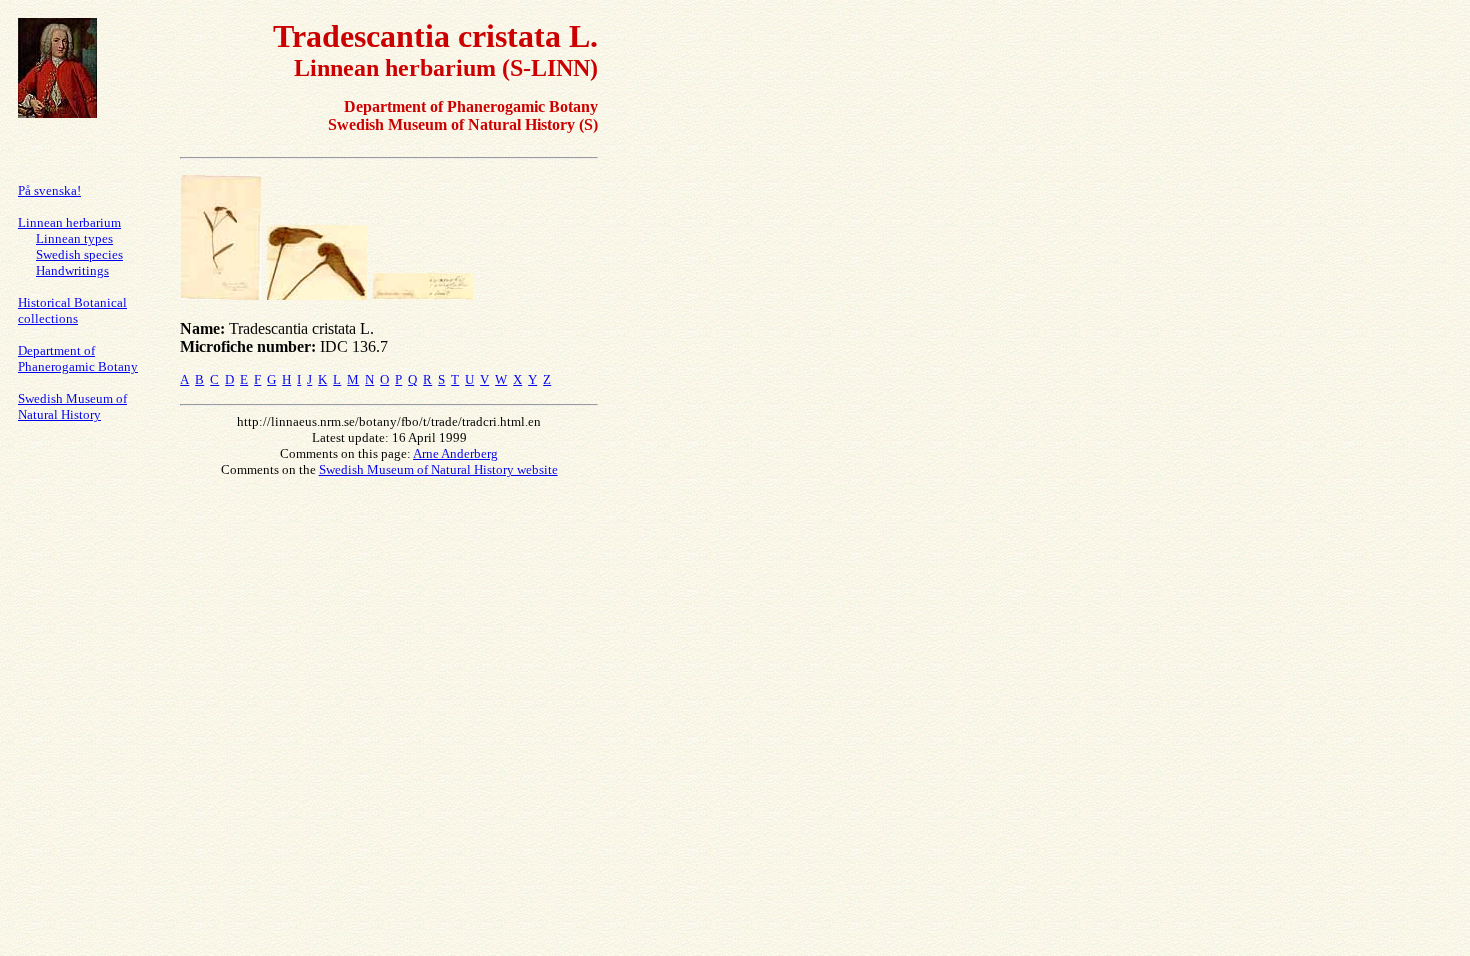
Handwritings (72, 270)
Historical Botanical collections (72, 310)
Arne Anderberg (455, 453)
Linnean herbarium (69, 222)
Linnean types (74, 238)
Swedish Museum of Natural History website (438, 469)
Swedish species (79, 254)
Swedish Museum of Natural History (72, 406)
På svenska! (49, 190)
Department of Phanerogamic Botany (78, 358)
